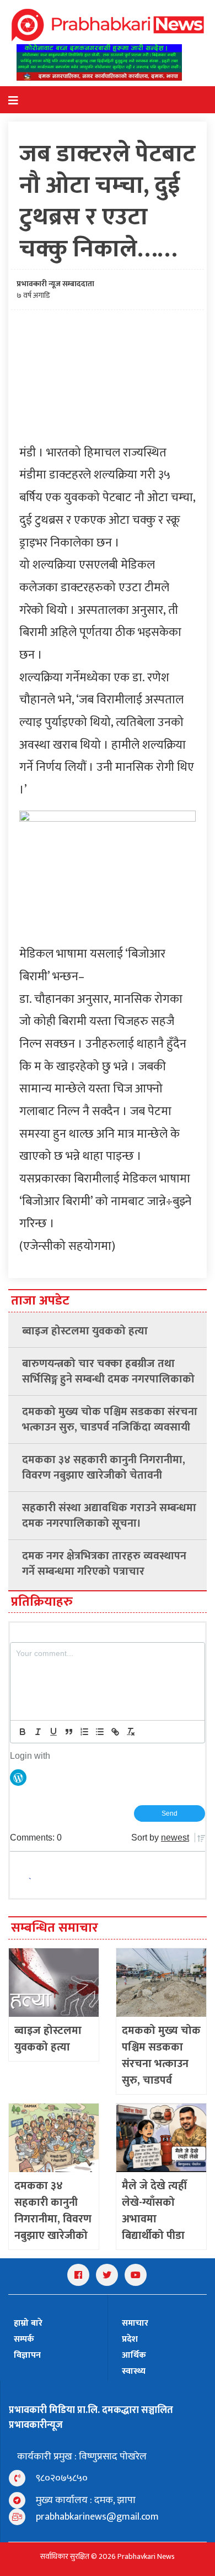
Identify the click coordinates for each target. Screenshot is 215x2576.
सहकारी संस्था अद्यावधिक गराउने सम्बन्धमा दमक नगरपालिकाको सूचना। (109, 1516)
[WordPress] (18, 1776)
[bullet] (100, 1732)
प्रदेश (130, 2339)
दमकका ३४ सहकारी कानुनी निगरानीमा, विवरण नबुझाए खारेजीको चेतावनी (104, 1468)
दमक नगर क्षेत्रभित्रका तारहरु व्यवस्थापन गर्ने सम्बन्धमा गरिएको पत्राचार (104, 1564)
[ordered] (84, 1732)
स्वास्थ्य (134, 2371)
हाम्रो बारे (28, 2323)
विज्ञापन (27, 2355)
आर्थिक (134, 2355)
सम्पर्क (24, 2339)
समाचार (135, 2323)
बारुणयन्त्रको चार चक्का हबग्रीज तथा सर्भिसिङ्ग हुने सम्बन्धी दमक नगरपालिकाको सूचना (108, 1371)
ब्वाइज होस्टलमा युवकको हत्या (85, 1331)
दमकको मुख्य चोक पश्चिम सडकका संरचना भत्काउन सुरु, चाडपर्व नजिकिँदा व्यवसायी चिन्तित (110, 1420)
